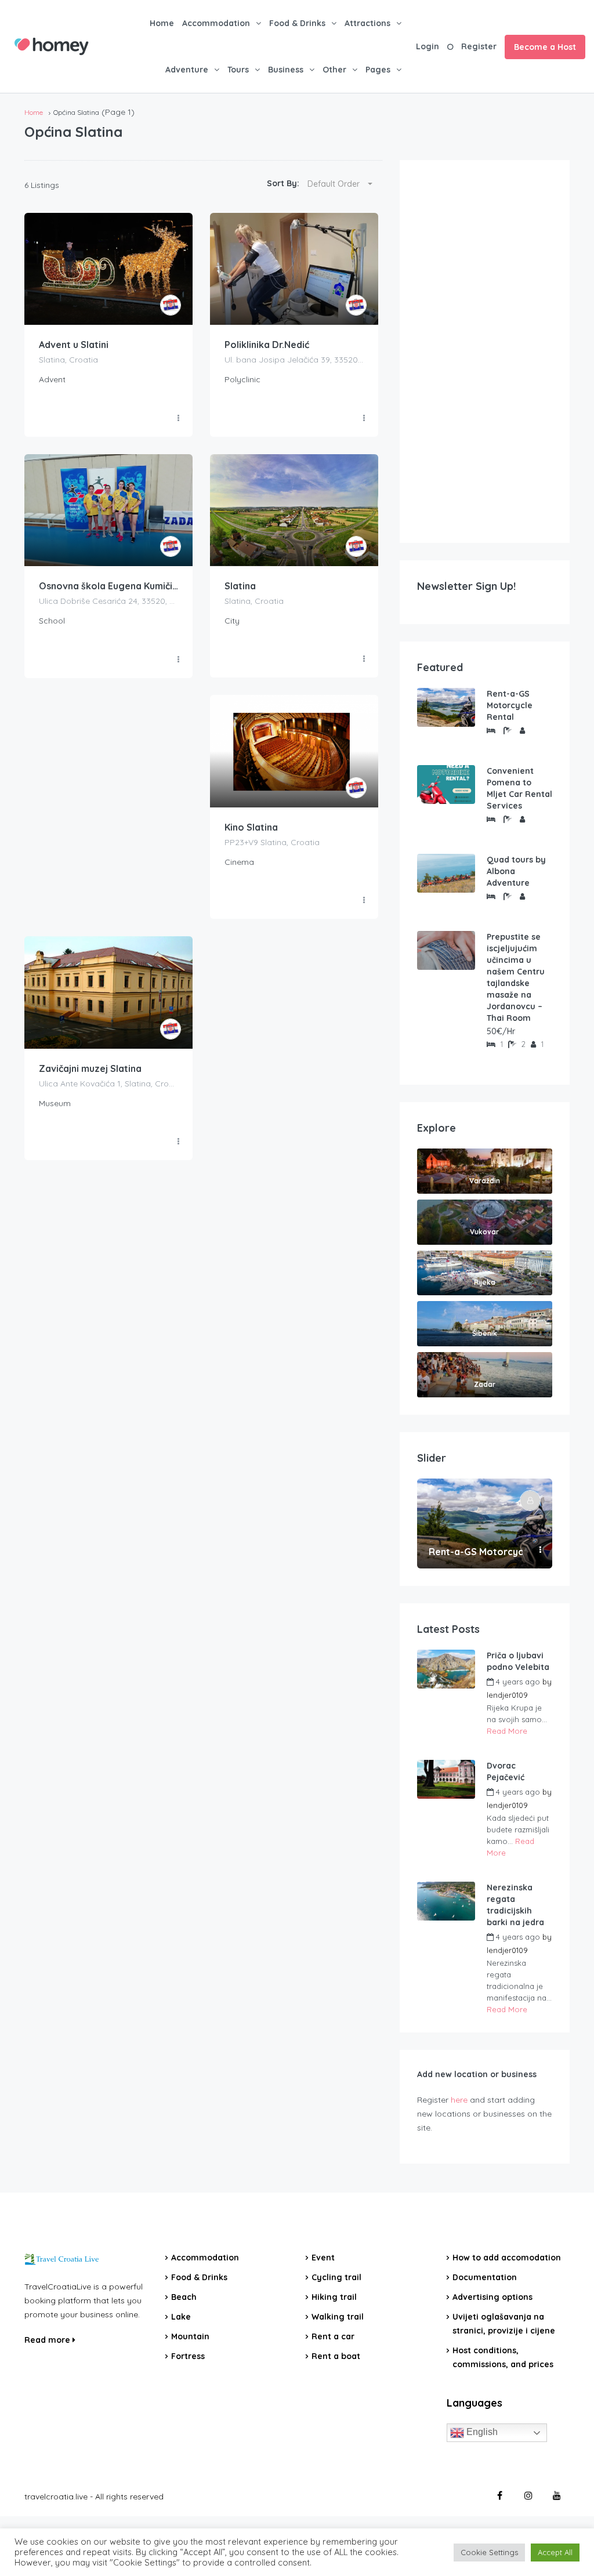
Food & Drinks (297, 23)
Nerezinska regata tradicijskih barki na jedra (515, 1905)
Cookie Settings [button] (489, 2552)
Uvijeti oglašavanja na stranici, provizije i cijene (504, 2324)
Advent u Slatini (74, 345)
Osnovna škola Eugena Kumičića (108, 586)
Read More (507, 1731)
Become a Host (545, 47)
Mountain (190, 2336)
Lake (181, 2317)
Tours (238, 70)
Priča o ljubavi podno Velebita (518, 1661)
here (459, 2100)
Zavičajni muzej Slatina (90, 1068)
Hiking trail (334, 2297)
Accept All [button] (555, 2552)
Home (162, 23)
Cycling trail (336, 2277)
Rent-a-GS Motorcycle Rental (510, 705)
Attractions (367, 23)
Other (334, 70)
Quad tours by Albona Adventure (516, 871)
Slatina (240, 586)
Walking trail (338, 2317)
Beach (184, 2297)
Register (479, 46)
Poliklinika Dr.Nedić (267, 345)
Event (323, 2258)
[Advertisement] (485, 352)
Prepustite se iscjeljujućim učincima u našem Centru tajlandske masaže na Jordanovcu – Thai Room (516, 977)
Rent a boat (336, 2356)
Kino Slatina (251, 827)
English (481, 2432)
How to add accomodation (507, 2258)
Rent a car (333, 2336)
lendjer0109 (507, 1695)
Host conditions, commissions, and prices (503, 2357)
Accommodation (216, 23)
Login (428, 46)
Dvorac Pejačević (506, 1771)
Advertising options (492, 2297)
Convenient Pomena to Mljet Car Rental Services (519, 788)
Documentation (485, 2277)
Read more (48, 2340)
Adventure (187, 70)
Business (286, 70)
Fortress (188, 2356)
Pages (378, 70)
